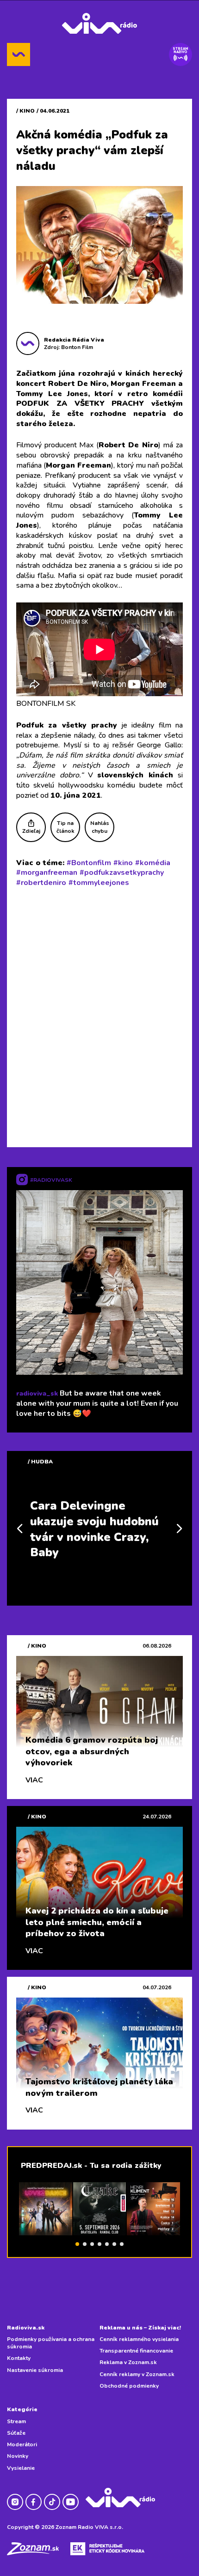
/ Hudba (40, 1462)
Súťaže (16, 2433)
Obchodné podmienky (129, 2386)
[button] (77, 2244)
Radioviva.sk (26, 2328)
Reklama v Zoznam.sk (128, 2362)
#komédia (153, 863)
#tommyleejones (99, 883)
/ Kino (25, 111)
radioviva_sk (37, 1393)
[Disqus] (99, 1015)
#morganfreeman (47, 873)
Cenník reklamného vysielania (139, 2339)
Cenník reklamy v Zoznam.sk (137, 2374)
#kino (123, 863)
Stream (16, 2421)
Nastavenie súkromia (35, 2370)
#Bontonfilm (89, 863)
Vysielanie (21, 2468)
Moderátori (22, 2444)
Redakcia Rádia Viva (74, 340)
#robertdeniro (41, 883)
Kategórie (22, 2409)
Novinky (18, 2456)
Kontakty (19, 2358)
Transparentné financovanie (136, 2351)
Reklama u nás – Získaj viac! (140, 2328)
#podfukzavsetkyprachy (122, 873)
